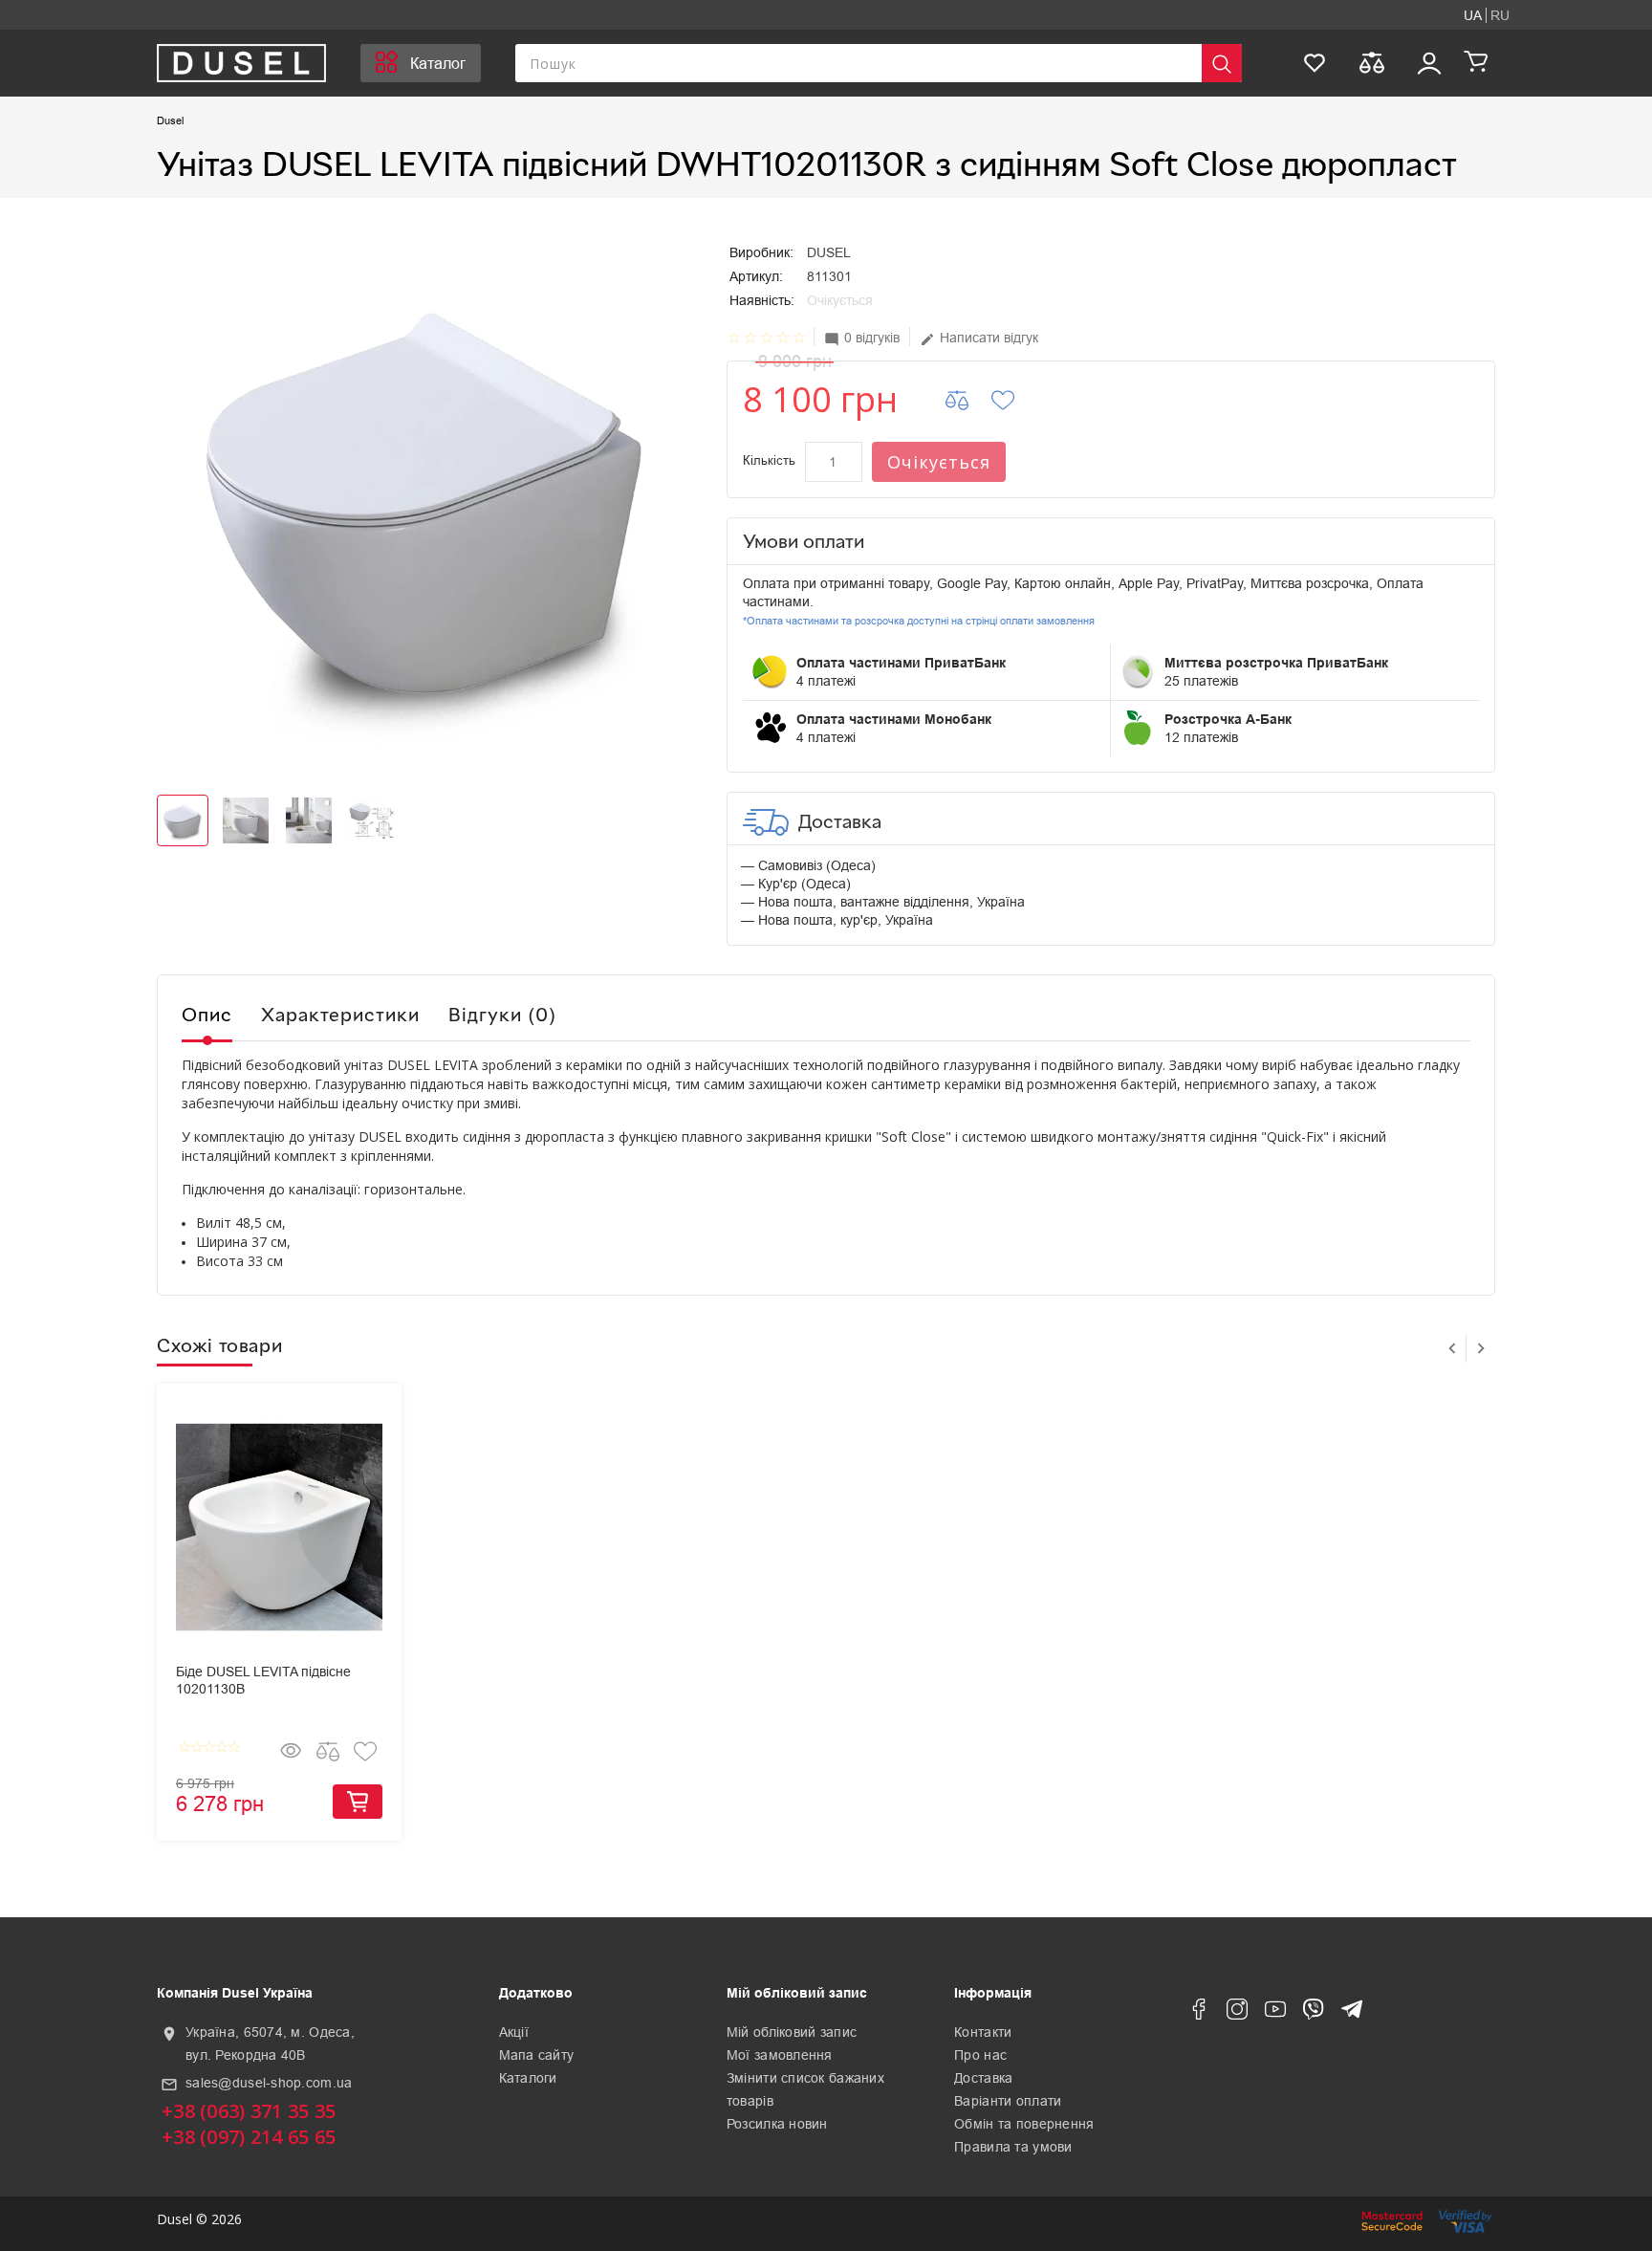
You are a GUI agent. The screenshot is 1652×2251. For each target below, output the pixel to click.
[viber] (1314, 2013)
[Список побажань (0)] (1315, 63)
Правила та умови (1013, 2147)
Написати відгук (979, 338)
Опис (207, 1014)
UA (1473, 15)
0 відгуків (862, 338)
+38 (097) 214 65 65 (249, 2137)
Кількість (769, 460)
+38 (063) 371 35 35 (249, 2111)
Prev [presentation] (1452, 1348)
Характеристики (340, 1014)
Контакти (983, 2032)
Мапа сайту (537, 2055)
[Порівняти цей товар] (969, 400)
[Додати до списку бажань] (1015, 400)
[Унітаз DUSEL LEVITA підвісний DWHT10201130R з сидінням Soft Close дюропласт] (427, 497)
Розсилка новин (777, 2124)
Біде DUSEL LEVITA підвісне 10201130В (263, 1680)
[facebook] (1199, 2013)
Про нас (980, 2055)
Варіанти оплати (1008, 2101)
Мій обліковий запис (792, 2032)
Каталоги (528, 2078)
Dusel (170, 120)
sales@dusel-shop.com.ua (269, 2083)
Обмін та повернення (1024, 2124)
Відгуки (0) (502, 1014)
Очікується (939, 462)
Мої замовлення (780, 2055)
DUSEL (829, 252)
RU (1500, 15)
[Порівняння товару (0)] (1372, 63)
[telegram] (1352, 2013)
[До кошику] (358, 1802)
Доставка (983, 2078)
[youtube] (1275, 2013)
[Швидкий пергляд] (291, 1751)
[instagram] (1237, 2013)
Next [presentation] (1481, 1348)
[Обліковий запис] (1429, 63)
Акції (514, 2032)
